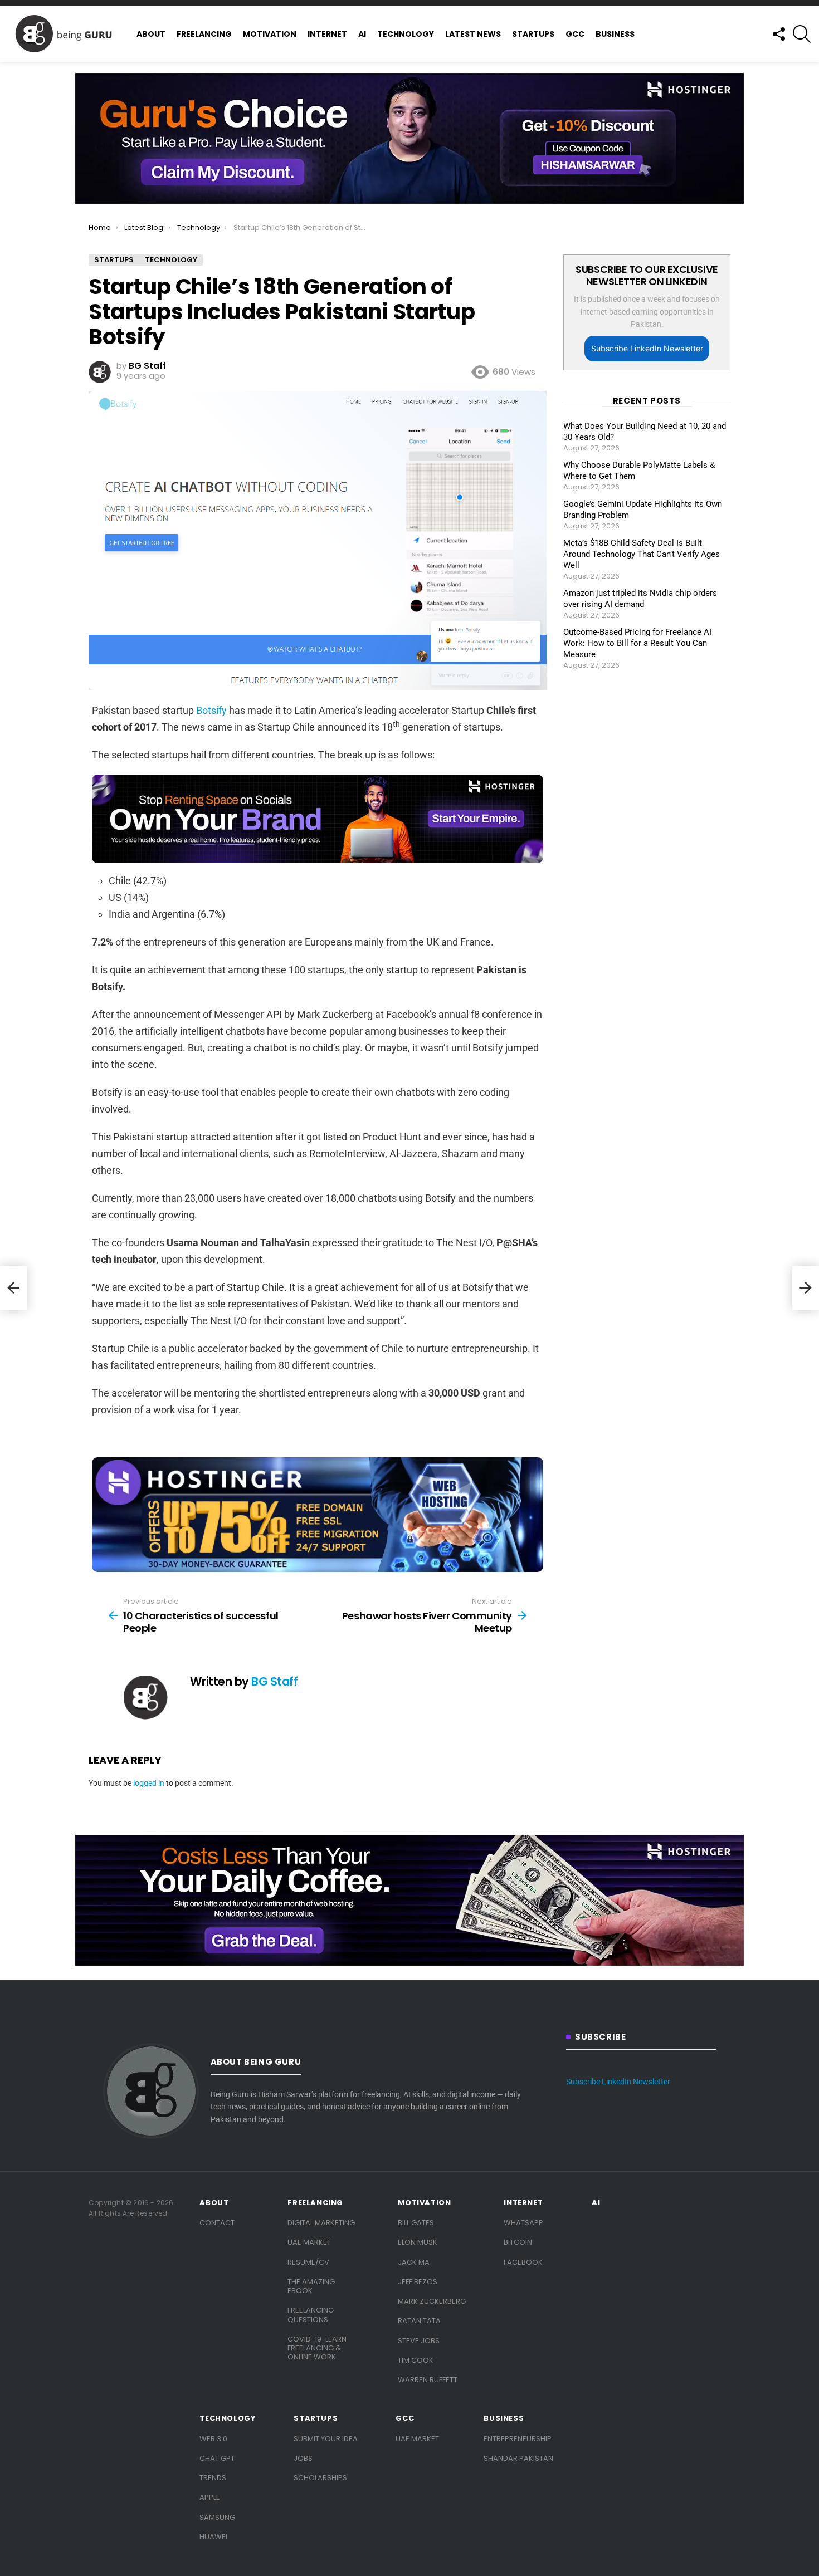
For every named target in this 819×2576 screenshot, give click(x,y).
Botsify (211, 710)
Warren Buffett (428, 2380)
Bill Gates (416, 2223)
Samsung (217, 2517)
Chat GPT (217, 2458)
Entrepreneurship (518, 2439)
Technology (406, 34)
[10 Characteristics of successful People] (13, 1288)
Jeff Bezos (418, 2282)
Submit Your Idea (326, 2439)
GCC (575, 34)
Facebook (523, 2262)
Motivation (270, 34)
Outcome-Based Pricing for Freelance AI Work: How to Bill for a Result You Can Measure (637, 643)
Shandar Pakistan (518, 2458)
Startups (533, 34)
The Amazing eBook (311, 2286)
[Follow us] (778, 34)
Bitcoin (518, 2242)
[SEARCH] (802, 34)
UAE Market (309, 2242)
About (151, 34)
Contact (217, 2223)
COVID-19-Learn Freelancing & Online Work (317, 2348)
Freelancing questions (311, 2315)
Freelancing (204, 34)
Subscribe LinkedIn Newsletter (647, 348)
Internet (327, 34)
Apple (210, 2497)
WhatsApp (523, 2223)
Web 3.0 (213, 2439)
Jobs (303, 2458)
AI (362, 34)
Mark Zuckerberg (432, 2301)
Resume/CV (308, 2262)
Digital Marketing (321, 2223)
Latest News (473, 34)
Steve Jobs (419, 2341)
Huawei (213, 2537)
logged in (149, 1783)
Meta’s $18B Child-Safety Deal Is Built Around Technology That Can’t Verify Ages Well (642, 554)
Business (615, 34)
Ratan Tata (419, 2321)
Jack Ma (414, 2262)
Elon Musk (418, 2242)
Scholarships (320, 2478)
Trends (213, 2478)
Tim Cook (416, 2360)
